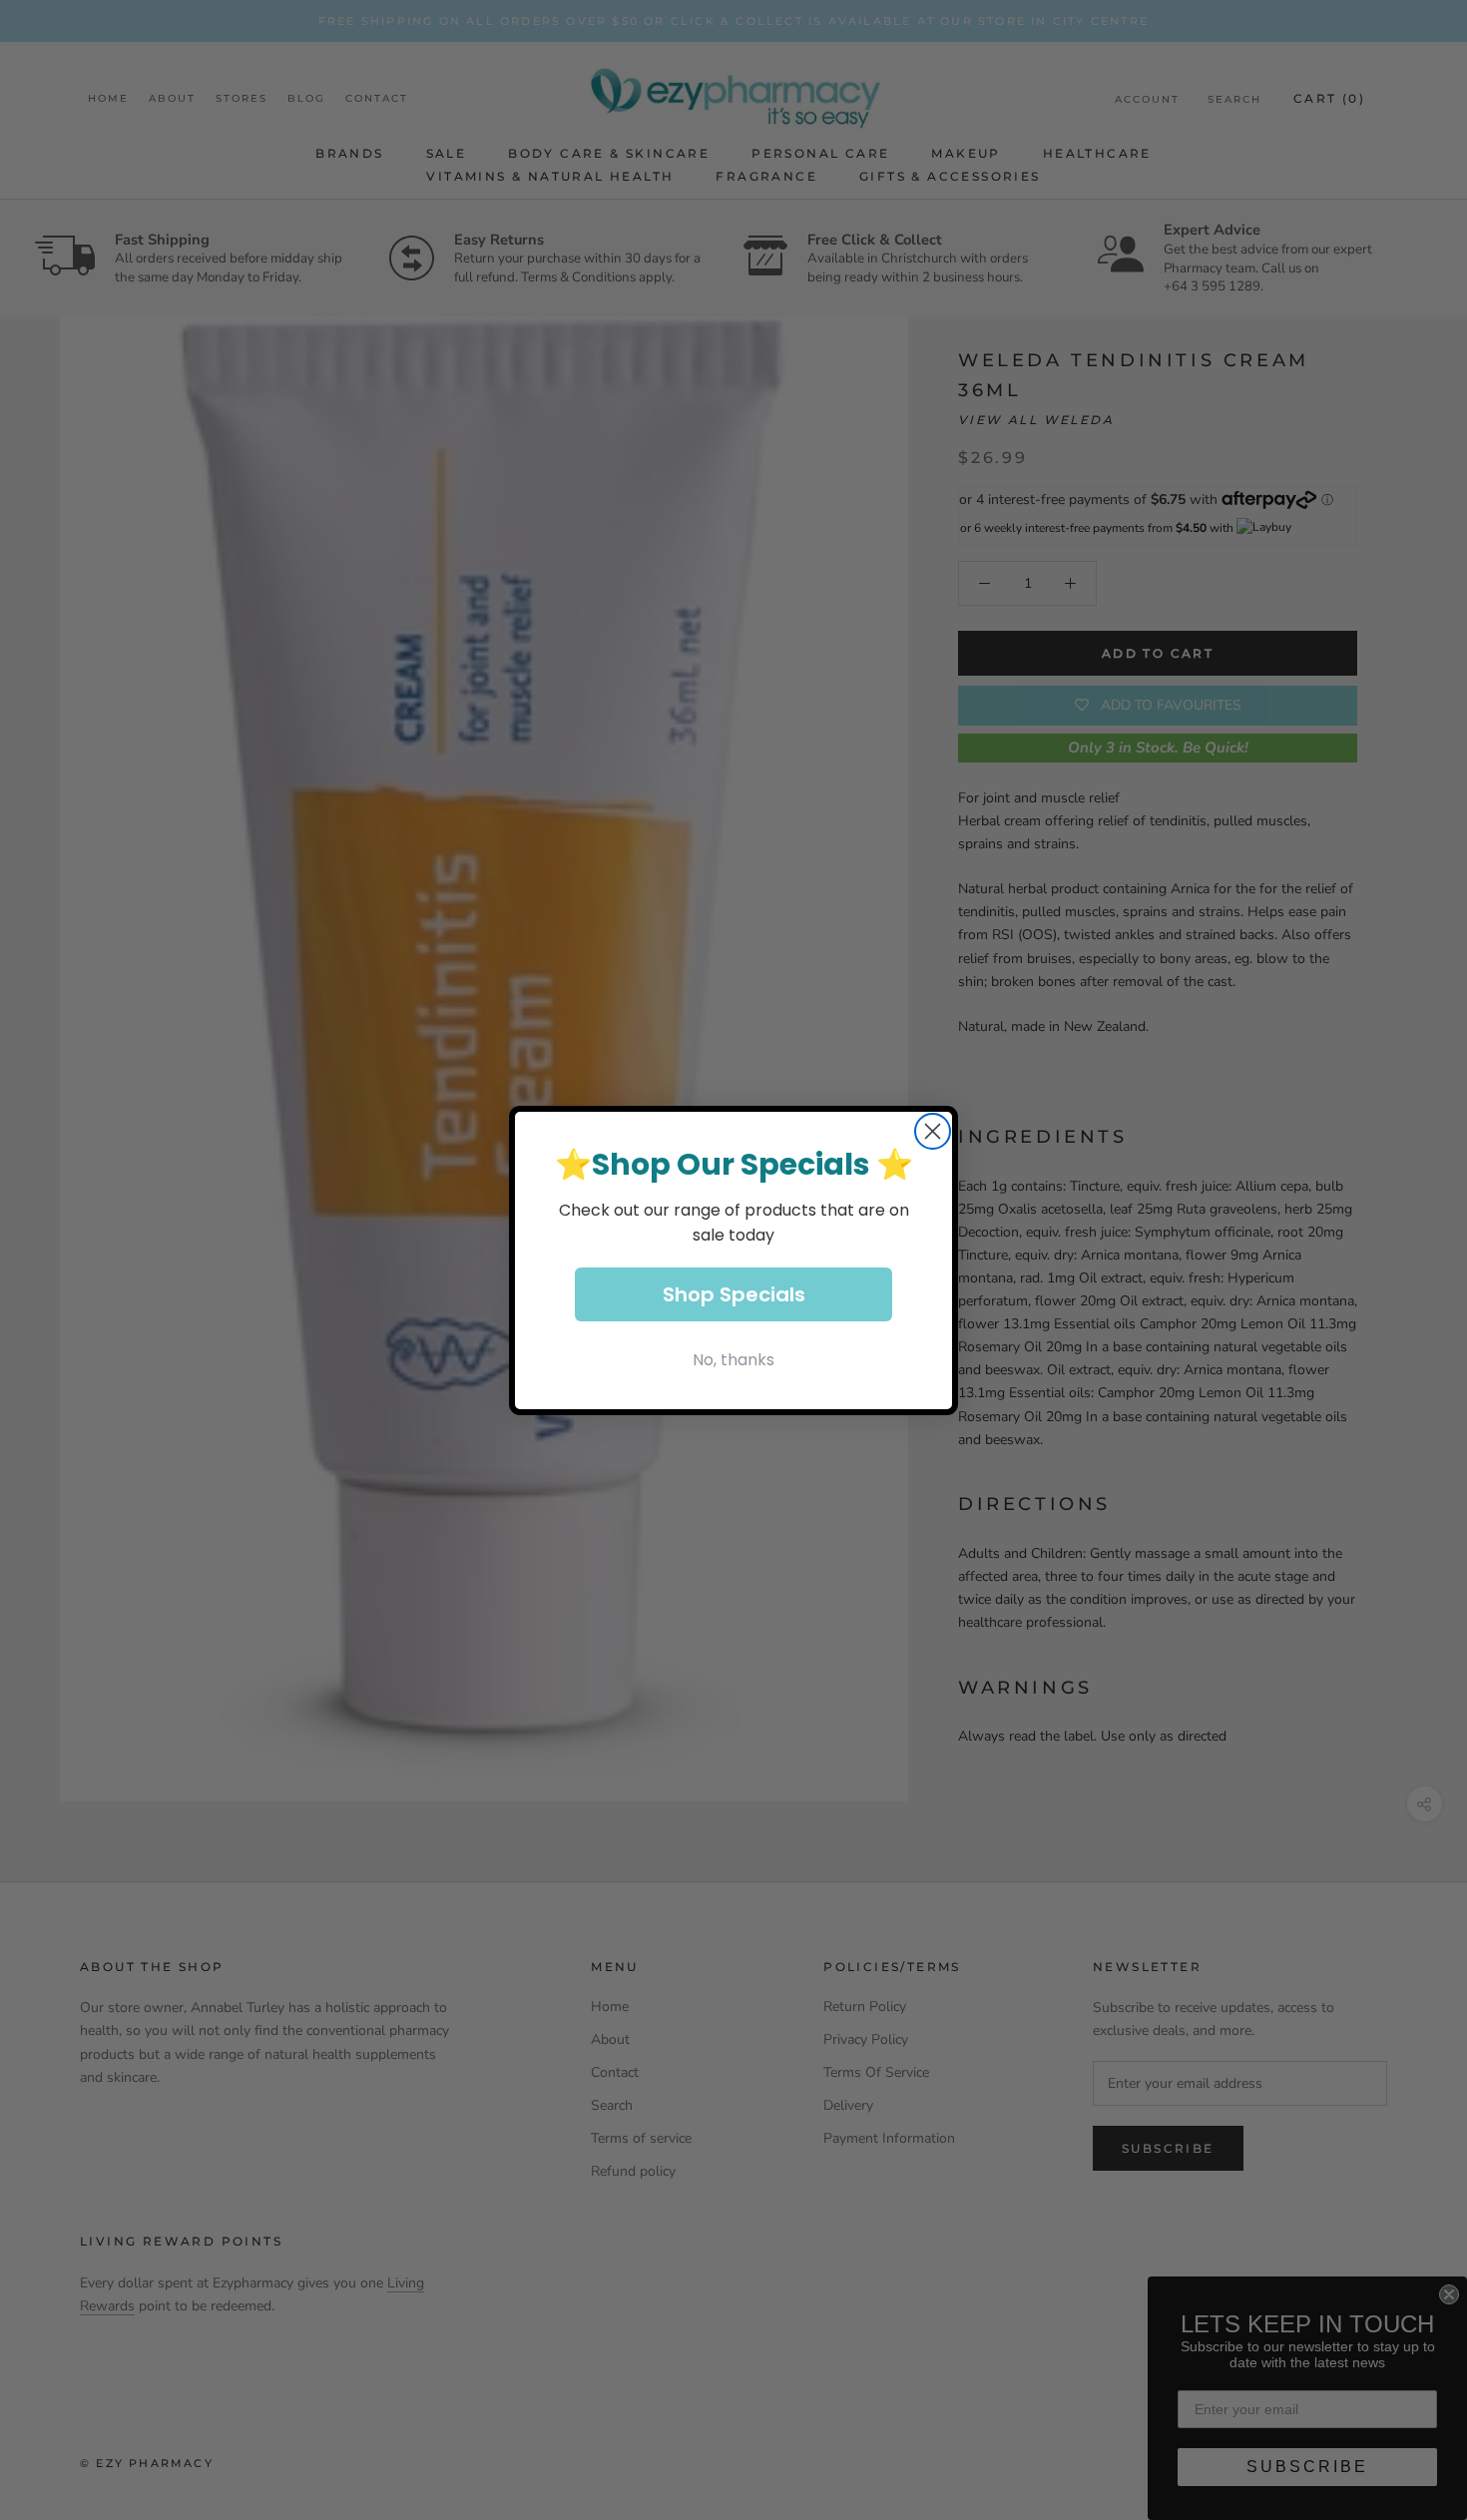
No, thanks (733, 1360)
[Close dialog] (933, 1131)
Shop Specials (734, 1294)
